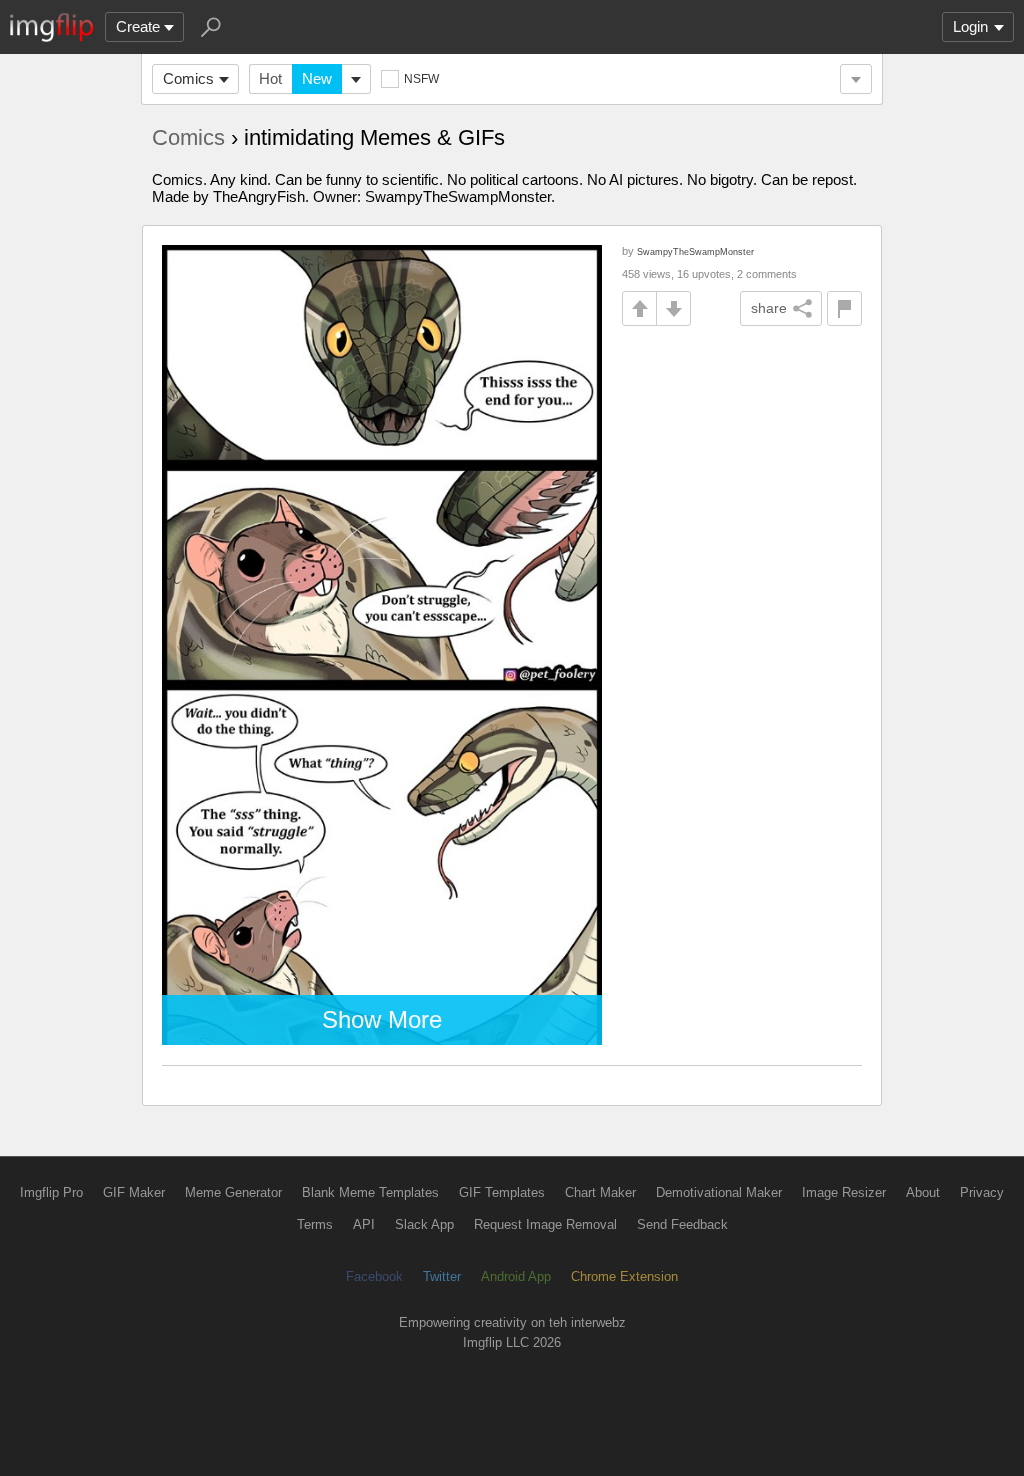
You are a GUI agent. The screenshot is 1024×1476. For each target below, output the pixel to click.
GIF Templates (502, 1192)
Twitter (442, 1276)
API (364, 1224)
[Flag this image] (844, 308)
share (769, 308)
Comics (188, 78)
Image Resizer (844, 1192)
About (923, 1192)
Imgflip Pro (51, 1192)
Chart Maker (600, 1192)
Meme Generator (233, 1192)
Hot (270, 78)
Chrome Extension (624, 1276)
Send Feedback (682, 1224)
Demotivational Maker (719, 1192)
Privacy (982, 1192)
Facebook (374, 1276)
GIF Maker (134, 1192)
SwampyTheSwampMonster (695, 251)
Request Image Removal (545, 1224)
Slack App (424, 1224)
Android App (516, 1276)
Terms (315, 1224)
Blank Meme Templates (370, 1192)
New (317, 78)
